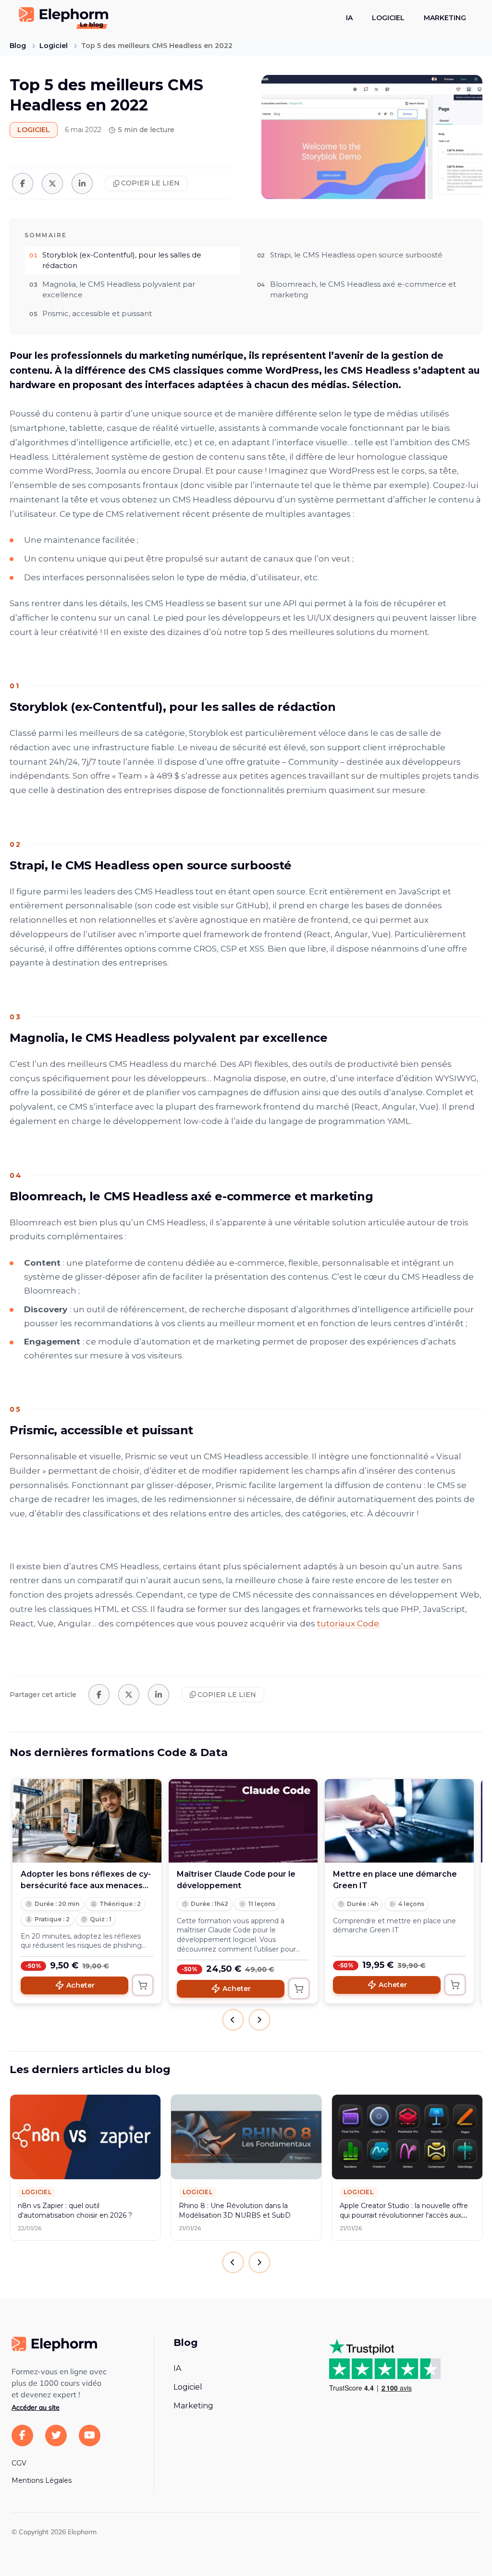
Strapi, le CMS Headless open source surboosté (356, 255)
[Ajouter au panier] (143, 1985)
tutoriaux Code (348, 1624)
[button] (233, 2020)
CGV (19, 2463)
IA (349, 18)
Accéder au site (36, 2407)
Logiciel (388, 18)
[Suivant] (259, 2262)
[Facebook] (22, 2436)
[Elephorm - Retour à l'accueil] (54, 2344)
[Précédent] (233, 2262)
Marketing (445, 18)
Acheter (80, 1985)
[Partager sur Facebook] (23, 183)
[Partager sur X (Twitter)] (52, 183)
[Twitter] (56, 2436)
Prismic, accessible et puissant (97, 313)
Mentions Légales (42, 2480)
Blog (18, 46)
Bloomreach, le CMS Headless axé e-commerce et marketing (363, 290)
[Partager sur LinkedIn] (82, 183)
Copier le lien (150, 183)
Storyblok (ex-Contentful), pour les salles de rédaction (122, 260)
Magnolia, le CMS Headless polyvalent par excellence (119, 290)
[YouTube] (90, 2436)
